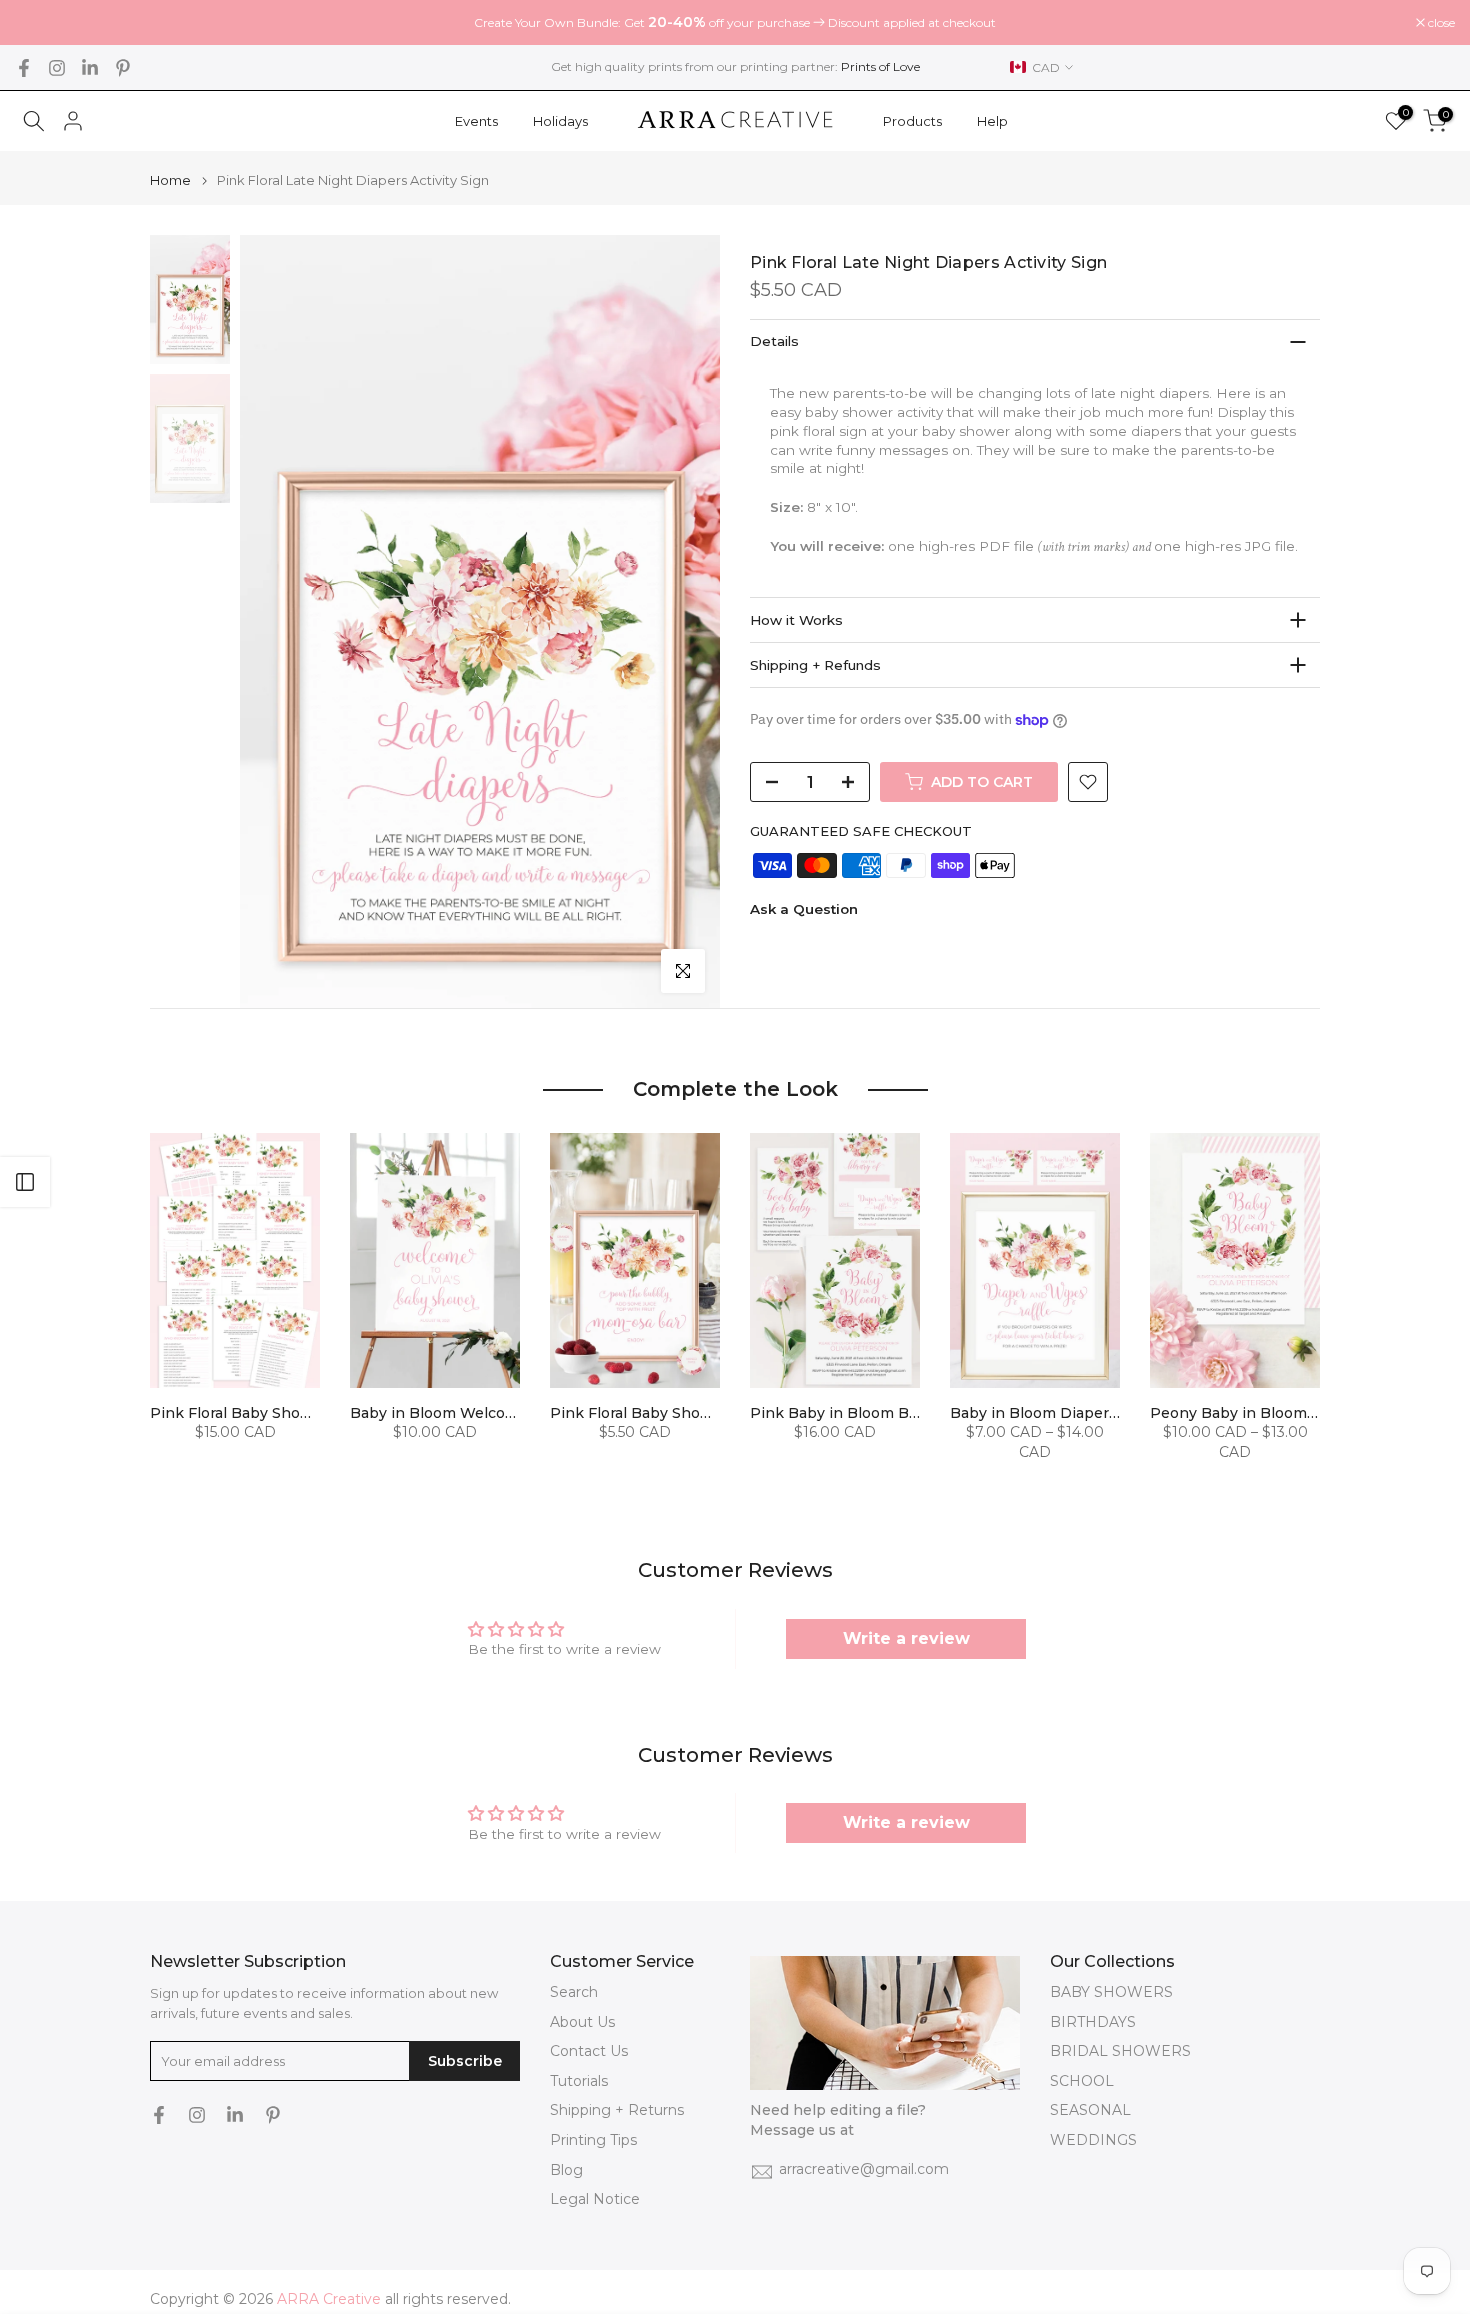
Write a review (906, 1638)
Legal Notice (595, 2199)
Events (476, 121)
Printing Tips (593, 2140)
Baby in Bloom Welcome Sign (457, 1413)
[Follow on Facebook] (24, 68)
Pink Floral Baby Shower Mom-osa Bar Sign (707, 1413)
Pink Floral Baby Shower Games (266, 1413)
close (39, 23)
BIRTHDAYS (1093, 2022)
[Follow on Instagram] (57, 68)
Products (912, 121)
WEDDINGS (1093, 2140)
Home (170, 180)
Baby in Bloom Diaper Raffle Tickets (1081, 1413)
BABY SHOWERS (1111, 1992)
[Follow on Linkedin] (90, 68)
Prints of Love (880, 66)
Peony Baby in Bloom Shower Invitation (1295, 1413)
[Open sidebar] (25, 1182)
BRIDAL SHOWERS (1120, 2051)
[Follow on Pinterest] (123, 68)
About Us (582, 2022)
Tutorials (579, 2081)
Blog (566, 2170)
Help (992, 121)
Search (574, 1992)
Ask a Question (804, 909)
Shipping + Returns (617, 2110)
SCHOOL (1082, 2081)
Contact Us (589, 2051)
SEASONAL (1090, 2110)
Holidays (560, 121)
